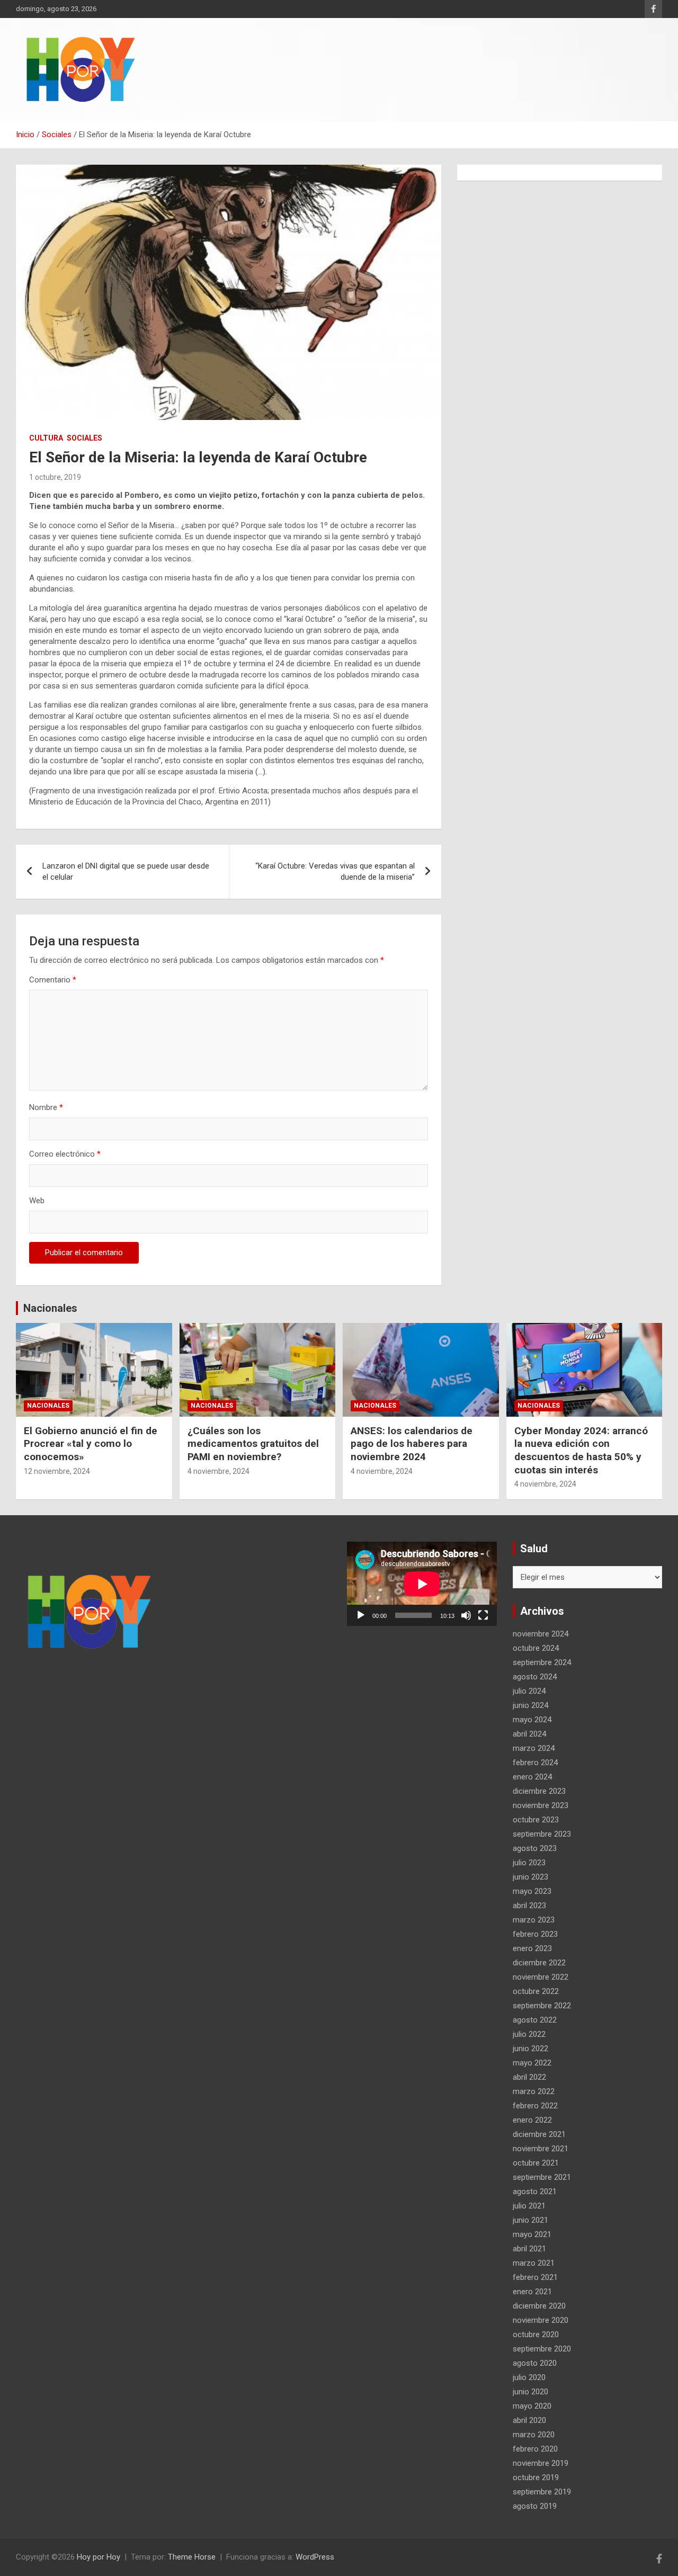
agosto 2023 (535, 1848)
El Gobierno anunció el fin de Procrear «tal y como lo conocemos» (91, 1444)
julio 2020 (529, 2377)
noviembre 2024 (541, 1634)
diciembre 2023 (539, 1791)
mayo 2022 (532, 2063)
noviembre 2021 (541, 2149)
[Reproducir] (361, 1615)
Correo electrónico (65, 1154)
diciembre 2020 (539, 2306)
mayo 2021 (532, 2234)
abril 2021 (529, 2249)
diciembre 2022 (539, 1963)
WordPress (315, 2557)
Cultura (46, 438)
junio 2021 (530, 2220)
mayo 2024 (532, 1720)
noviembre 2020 (541, 2320)
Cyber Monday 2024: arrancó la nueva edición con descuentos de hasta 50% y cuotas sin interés (581, 1450)
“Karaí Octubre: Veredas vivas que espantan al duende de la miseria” (335, 871)
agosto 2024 (535, 1677)
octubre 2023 (536, 1820)
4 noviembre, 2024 (218, 1471)
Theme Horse (192, 2557)
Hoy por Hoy (99, 2557)
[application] (422, 1584)
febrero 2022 (535, 2106)
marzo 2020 (534, 2435)
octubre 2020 (536, 2334)
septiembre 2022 (542, 2006)
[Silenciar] (466, 1615)
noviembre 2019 (541, 2463)
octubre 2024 (536, 1648)
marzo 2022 (534, 2091)
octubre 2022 (536, 1991)
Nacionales (50, 1308)
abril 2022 (529, 2077)
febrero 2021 (535, 2277)
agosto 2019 (535, 2506)
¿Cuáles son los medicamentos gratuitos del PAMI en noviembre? (253, 1444)
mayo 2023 (532, 1891)
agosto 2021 (535, 2192)
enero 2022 (532, 2120)
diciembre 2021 (539, 2134)
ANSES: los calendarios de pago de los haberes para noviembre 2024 (412, 1444)
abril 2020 (529, 2420)
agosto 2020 (535, 2363)
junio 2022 (530, 2049)
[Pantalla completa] (483, 1615)
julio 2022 (529, 2034)
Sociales (84, 438)
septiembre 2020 (542, 2349)
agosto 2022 (535, 2020)
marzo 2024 (534, 1748)
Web (37, 1201)
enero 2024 (532, 1777)
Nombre (46, 1107)
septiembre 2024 (542, 1662)
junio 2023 (530, 1877)
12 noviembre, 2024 (57, 1471)
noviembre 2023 (541, 1805)
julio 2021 (529, 2206)
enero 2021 (532, 2292)
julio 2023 (529, 1863)
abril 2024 (529, 1734)
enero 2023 (532, 1948)
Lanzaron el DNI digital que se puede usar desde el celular (126, 871)
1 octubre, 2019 (55, 477)
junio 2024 (530, 1705)
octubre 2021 (536, 2163)
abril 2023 (529, 1906)
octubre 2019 (536, 2477)
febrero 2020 (535, 2449)
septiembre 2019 (542, 2492)
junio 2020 (530, 2392)
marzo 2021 (534, 2263)
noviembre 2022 (541, 1977)
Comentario (53, 980)
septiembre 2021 (542, 2177)
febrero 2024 (535, 1763)
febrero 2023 (535, 1934)
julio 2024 (529, 1691)
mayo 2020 (532, 2406)
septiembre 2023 (542, 1834)
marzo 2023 (534, 1920)
